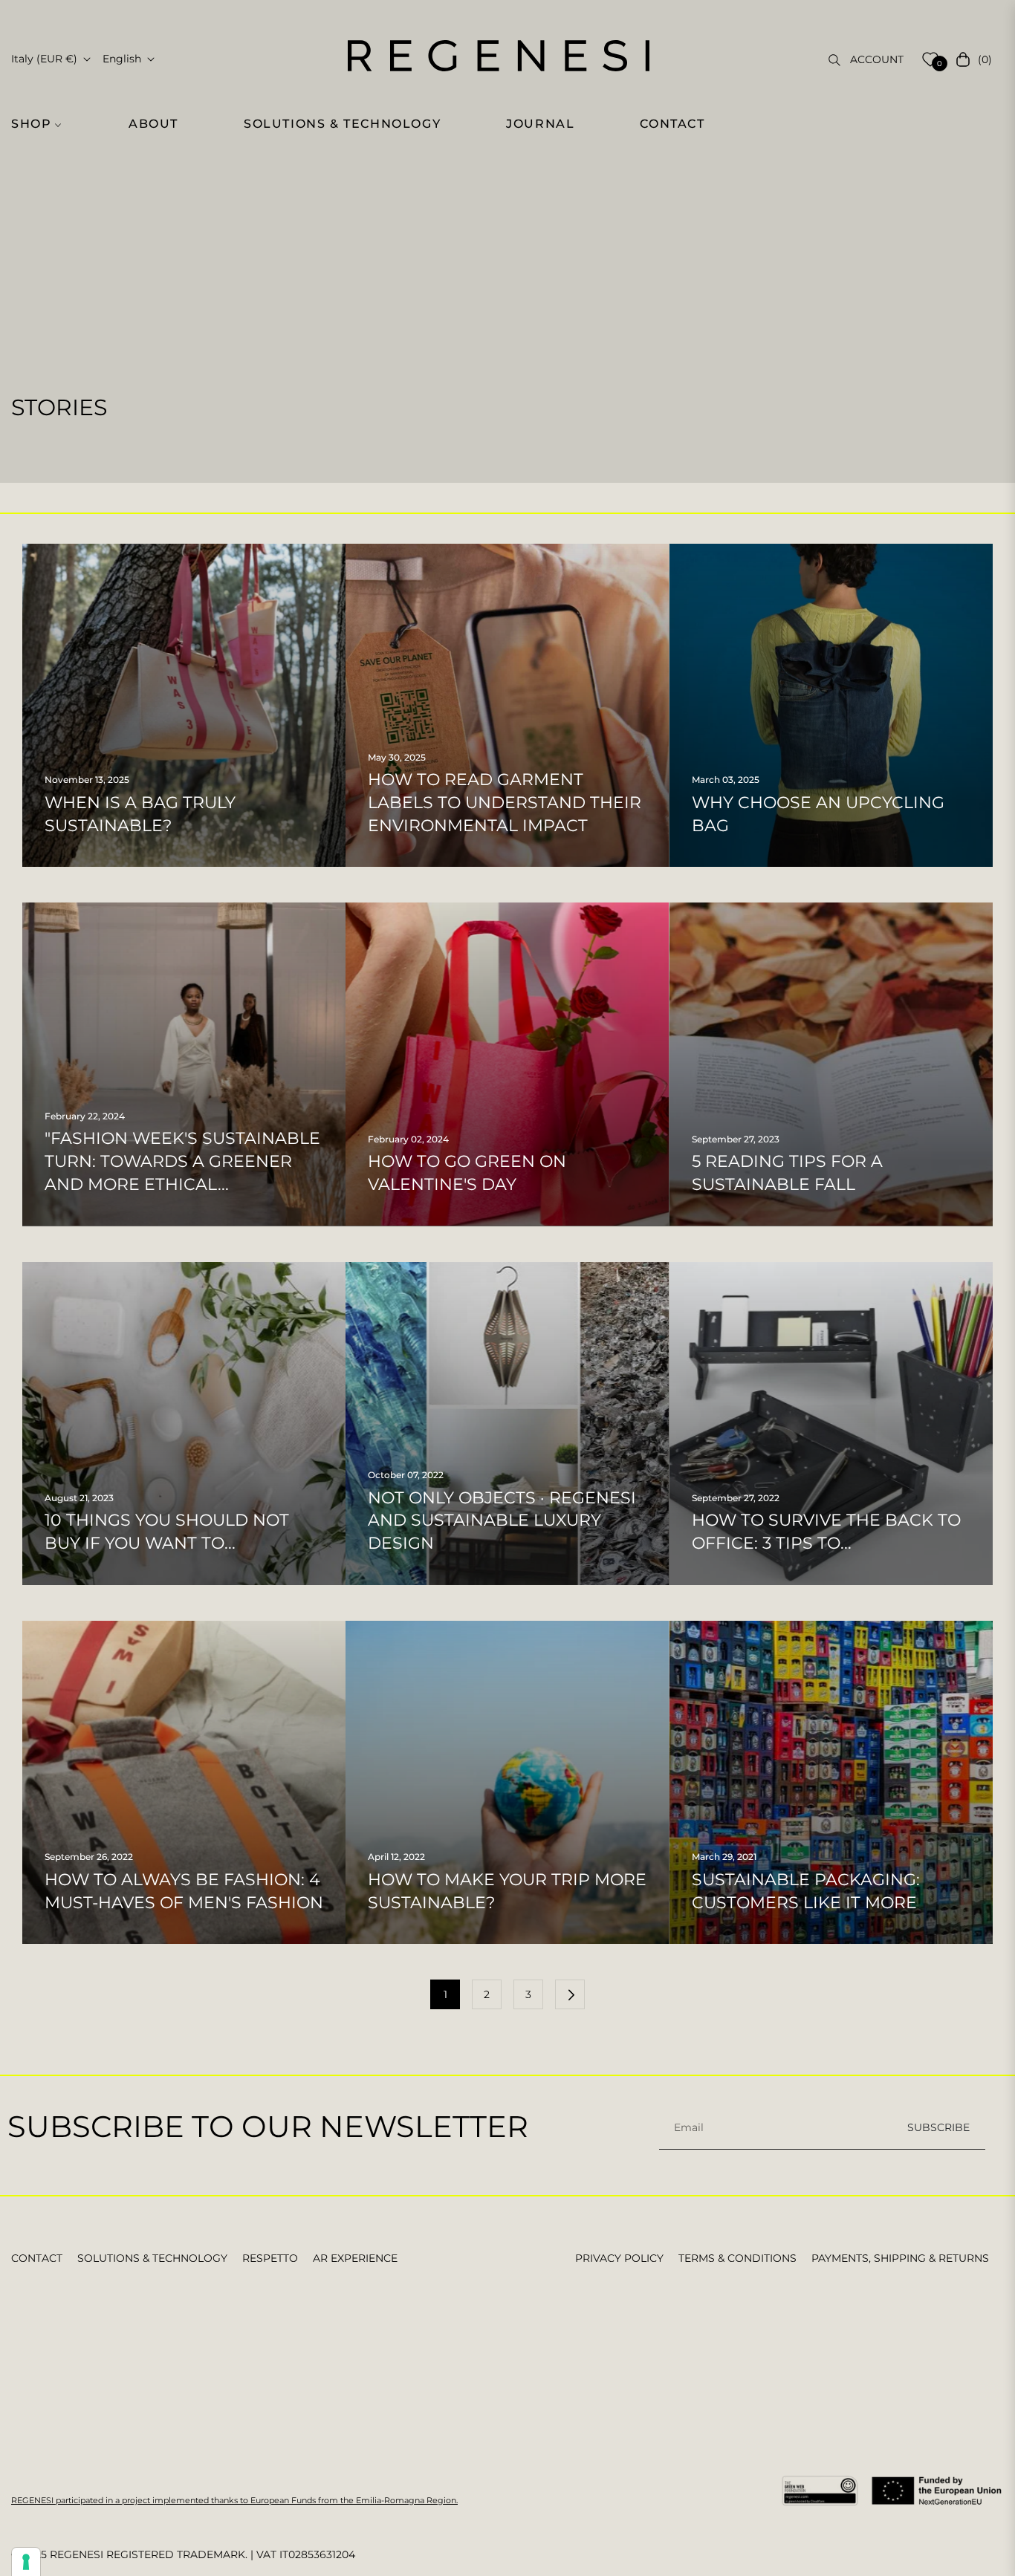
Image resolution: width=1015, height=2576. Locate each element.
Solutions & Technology (152, 2258)
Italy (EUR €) (44, 59)
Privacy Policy (619, 2258)
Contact (37, 2258)
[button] (45, 124)
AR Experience (355, 2258)
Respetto (270, 2258)
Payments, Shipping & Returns (900, 2258)
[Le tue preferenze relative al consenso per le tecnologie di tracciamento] (26, 2562)
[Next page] (570, 1994)
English (122, 59)
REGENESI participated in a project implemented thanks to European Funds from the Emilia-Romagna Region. (234, 2500)
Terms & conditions (737, 2258)
